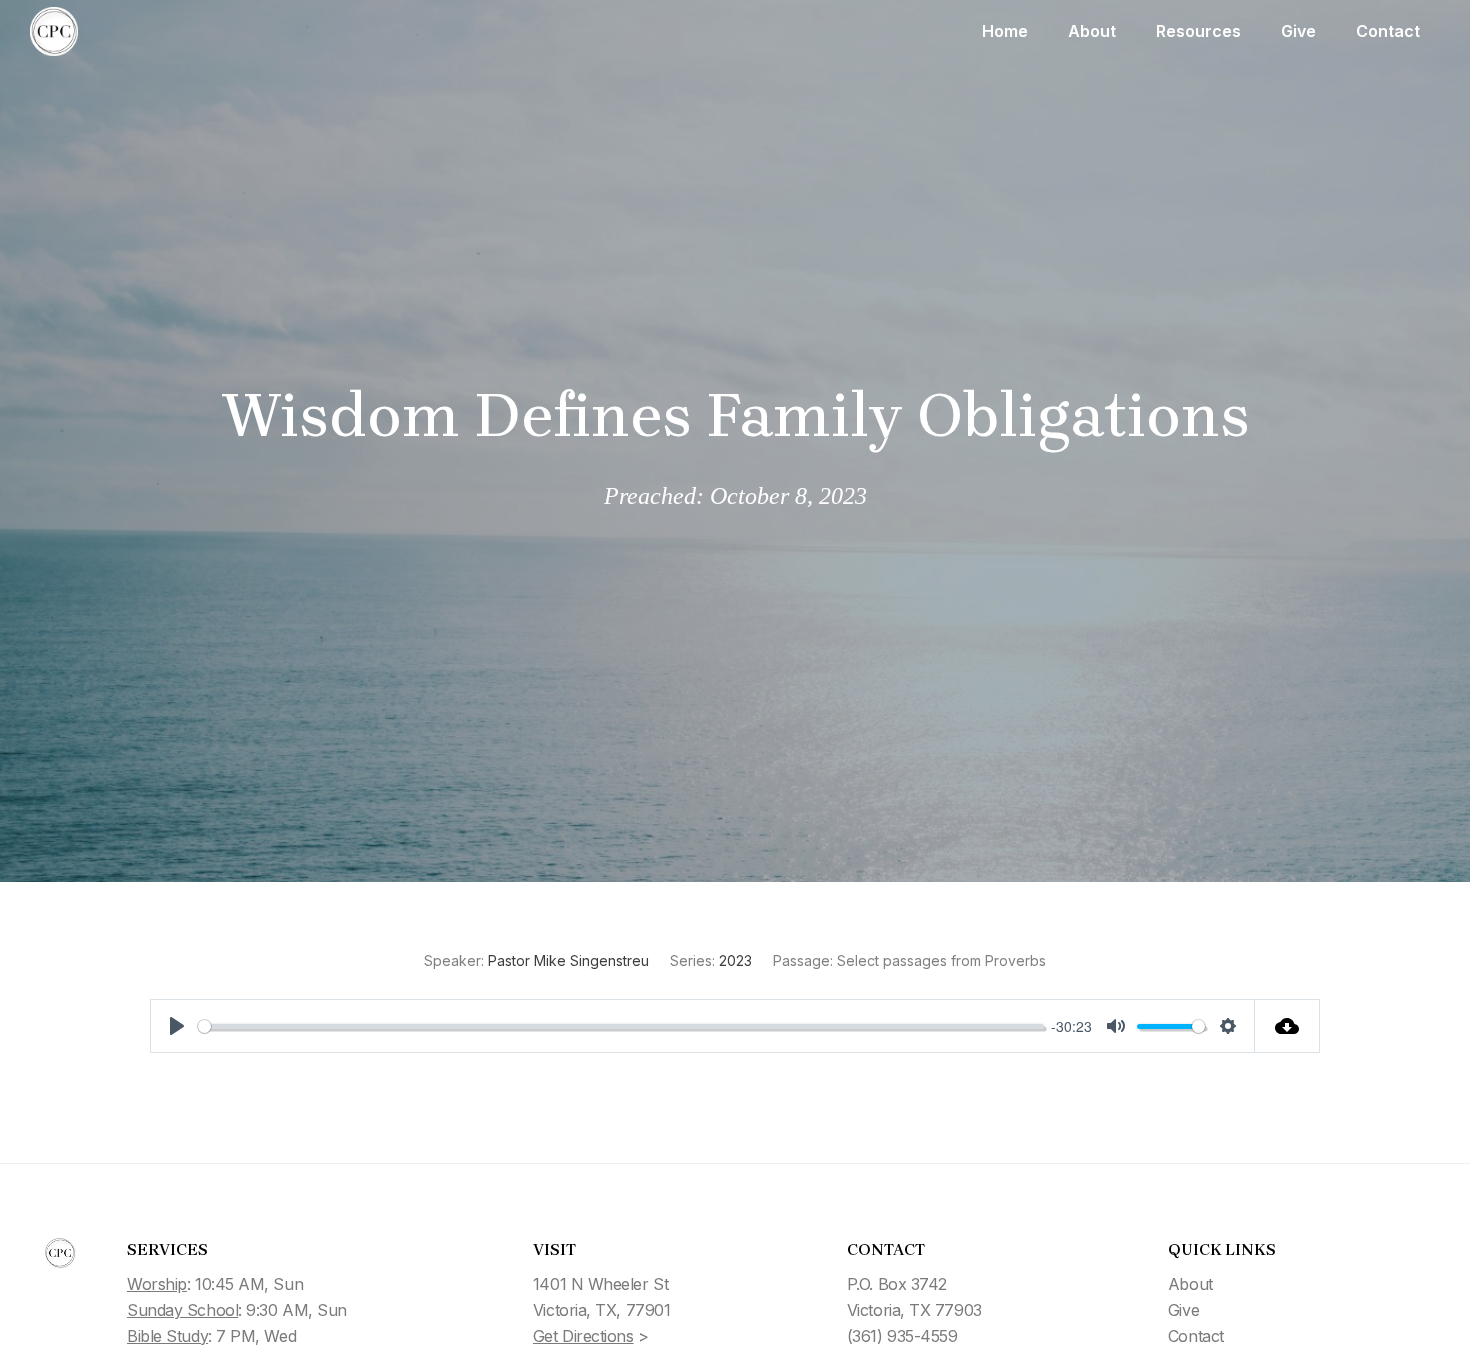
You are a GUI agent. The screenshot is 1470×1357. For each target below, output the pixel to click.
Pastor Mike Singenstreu (568, 960)
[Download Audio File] (1287, 1026)
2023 (735, 960)
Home (1005, 31)
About (1092, 31)
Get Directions (583, 1336)
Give (1298, 31)
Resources (1198, 31)
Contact (1388, 31)
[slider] (621, 1026)
